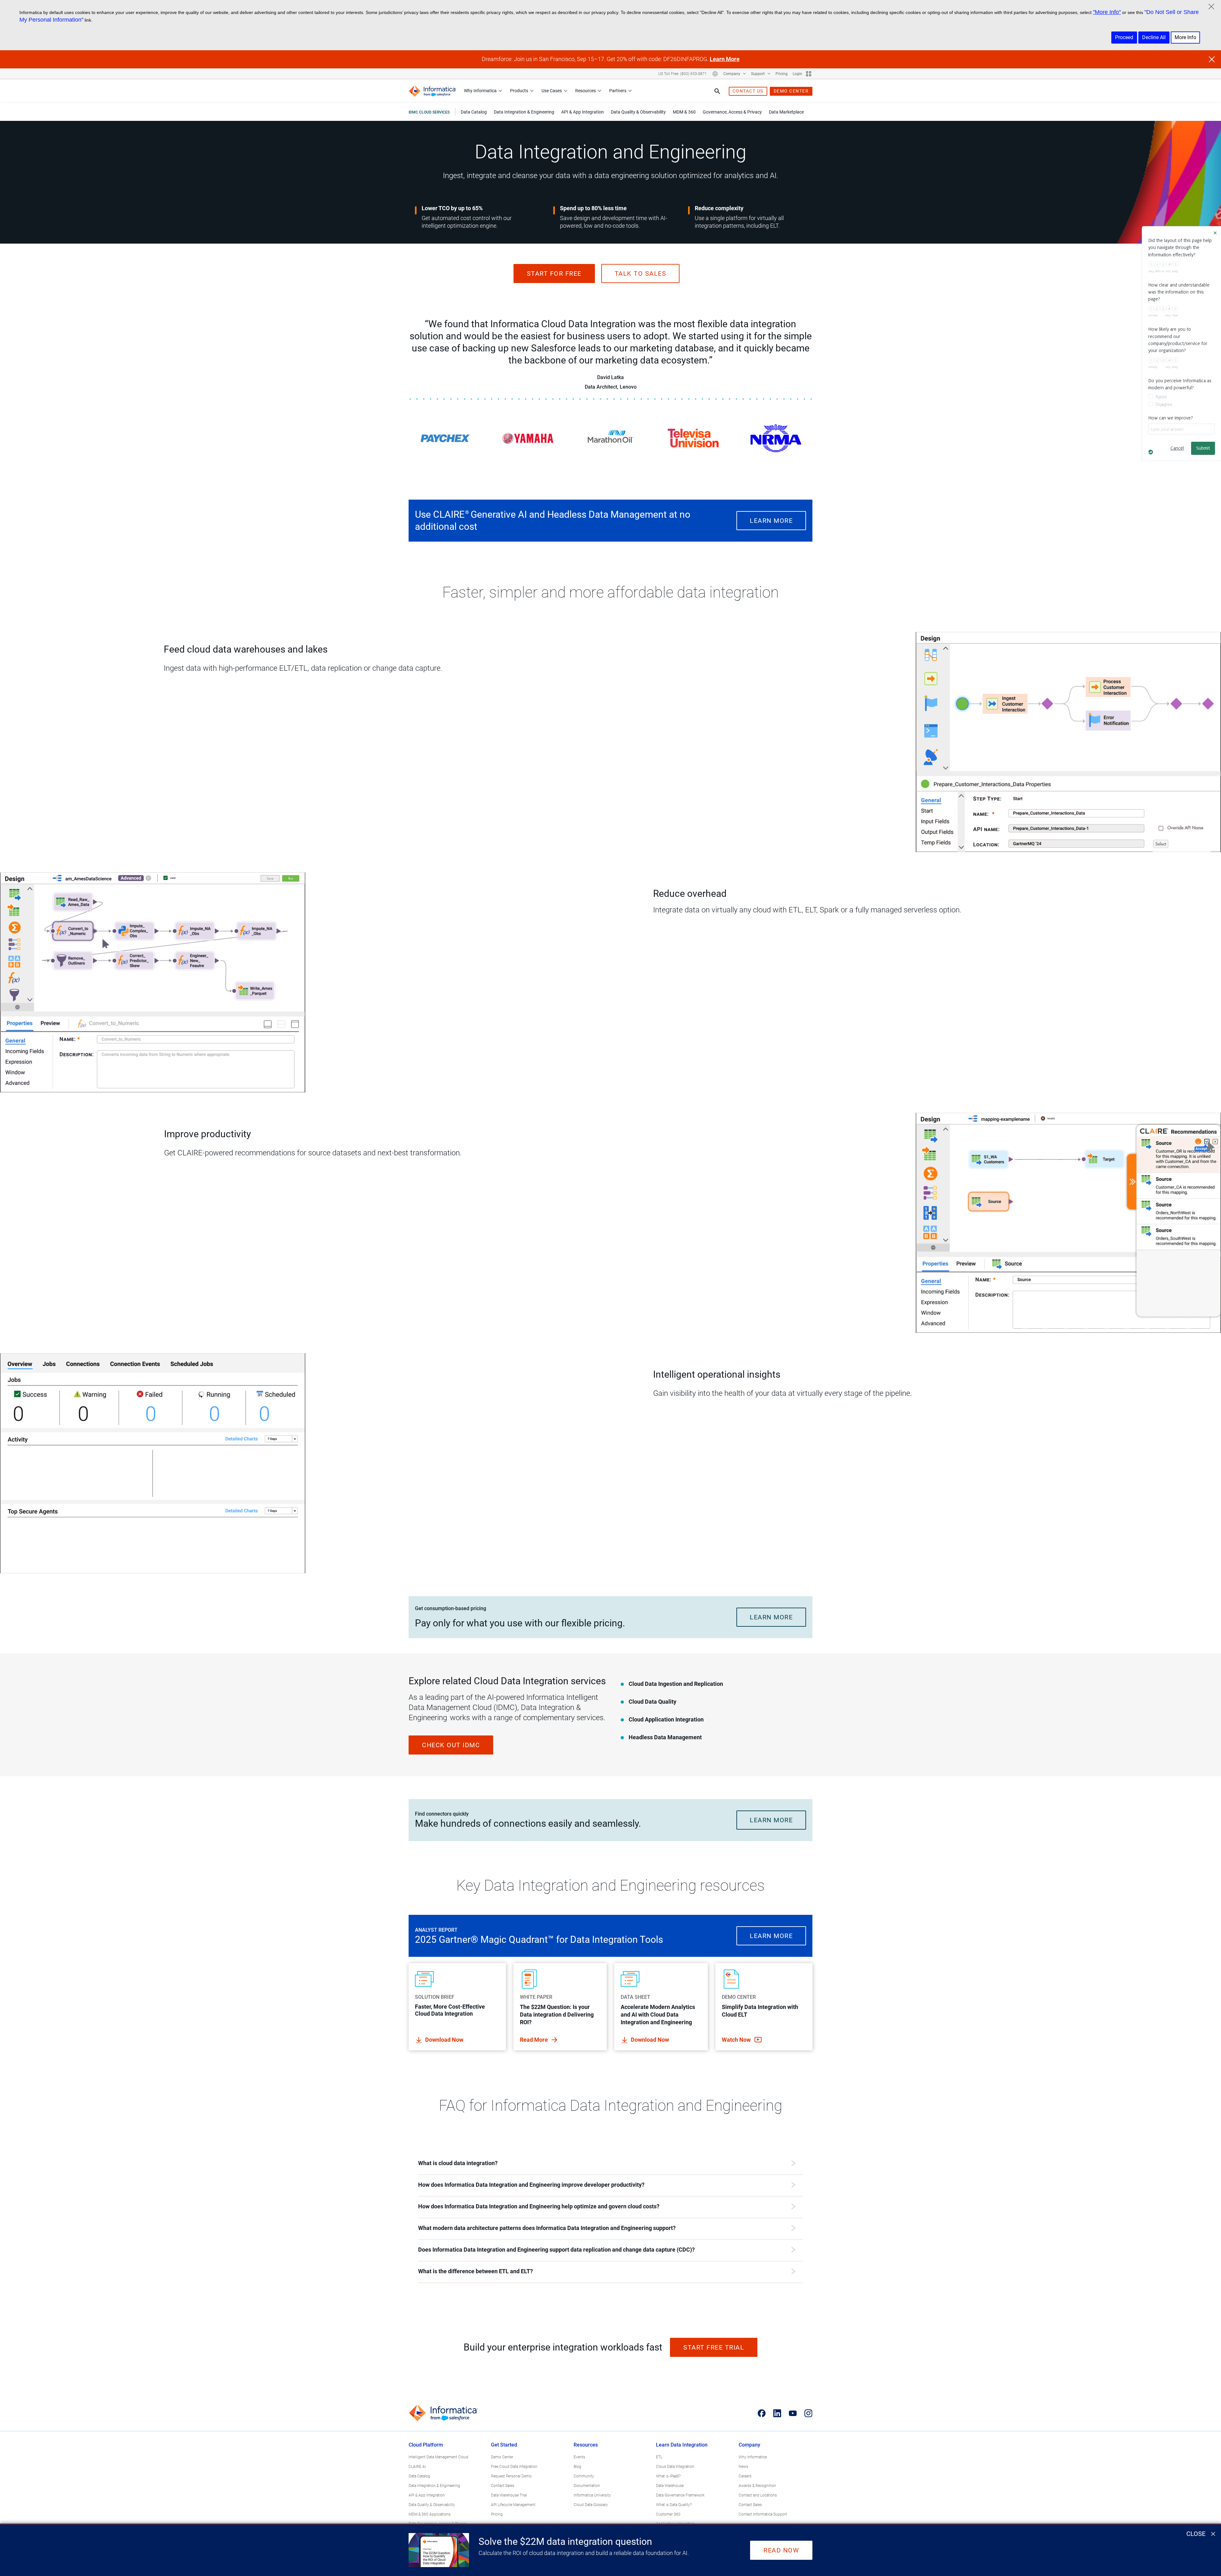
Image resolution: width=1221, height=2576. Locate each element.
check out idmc (451, 1745)
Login (797, 74)
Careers (745, 2476)
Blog (577, 2467)
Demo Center (502, 2457)
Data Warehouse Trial (509, 2495)
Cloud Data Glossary (591, 2505)
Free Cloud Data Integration (514, 2467)
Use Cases (552, 91)
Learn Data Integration (682, 2445)
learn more (771, 521)
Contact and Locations (758, 2495)
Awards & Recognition (757, 2486)
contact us (748, 91)
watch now (737, 2040)
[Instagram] (808, 2413)
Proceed (1124, 37)
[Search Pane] (717, 91)
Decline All (1154, 37)
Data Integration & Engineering (434, 2486)
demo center (791, 91)
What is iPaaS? (668, 2476)
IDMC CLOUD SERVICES (429, 112)
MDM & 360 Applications (430, 2514)
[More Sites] (809, 74)
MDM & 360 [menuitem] (684, 112)
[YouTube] (793, 2413)
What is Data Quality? (674, 2505)
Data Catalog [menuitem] (474, 112)
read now (781, 2550)
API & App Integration (427, 2495)
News (743, 2467)
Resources (586, 91)
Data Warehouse (670, 2486)
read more (535, 2040)
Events (579, 2457)
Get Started (504, 2445)
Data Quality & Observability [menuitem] (638, 112)
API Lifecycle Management (513, 2505)
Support (758, 74)
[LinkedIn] (777, 2413)
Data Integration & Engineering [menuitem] (524, 112)
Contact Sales (503, 2486)
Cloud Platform (426, 2445)
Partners (618, 91)
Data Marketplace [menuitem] (786, 112)
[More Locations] (715, 74)
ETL (659, 2457)
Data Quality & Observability (432, 2505)
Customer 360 (668, 2514)
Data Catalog (419, 2476)
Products (519, 91)
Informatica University (592, 2495)
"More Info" (1107, 12)
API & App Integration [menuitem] (583, 112)
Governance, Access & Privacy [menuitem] (732, 112)
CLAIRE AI (417, 2467)
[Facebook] (762, 2413)
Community (584, 2476)
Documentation (587, 2486)
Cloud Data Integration (675, 2467)
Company (732, 74)
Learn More (725, 59)
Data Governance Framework (680, 2495)
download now (444, 2040)
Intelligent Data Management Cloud (438, 2457)
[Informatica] (432, 91)
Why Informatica (480, 91)
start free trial (714, 2347)
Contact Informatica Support (763, 2514)
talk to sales (641, 274)
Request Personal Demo (511, 2476)
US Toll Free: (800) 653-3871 (683, 74)
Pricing (782, 74)
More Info (1185, 37)
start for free (554, 274)
